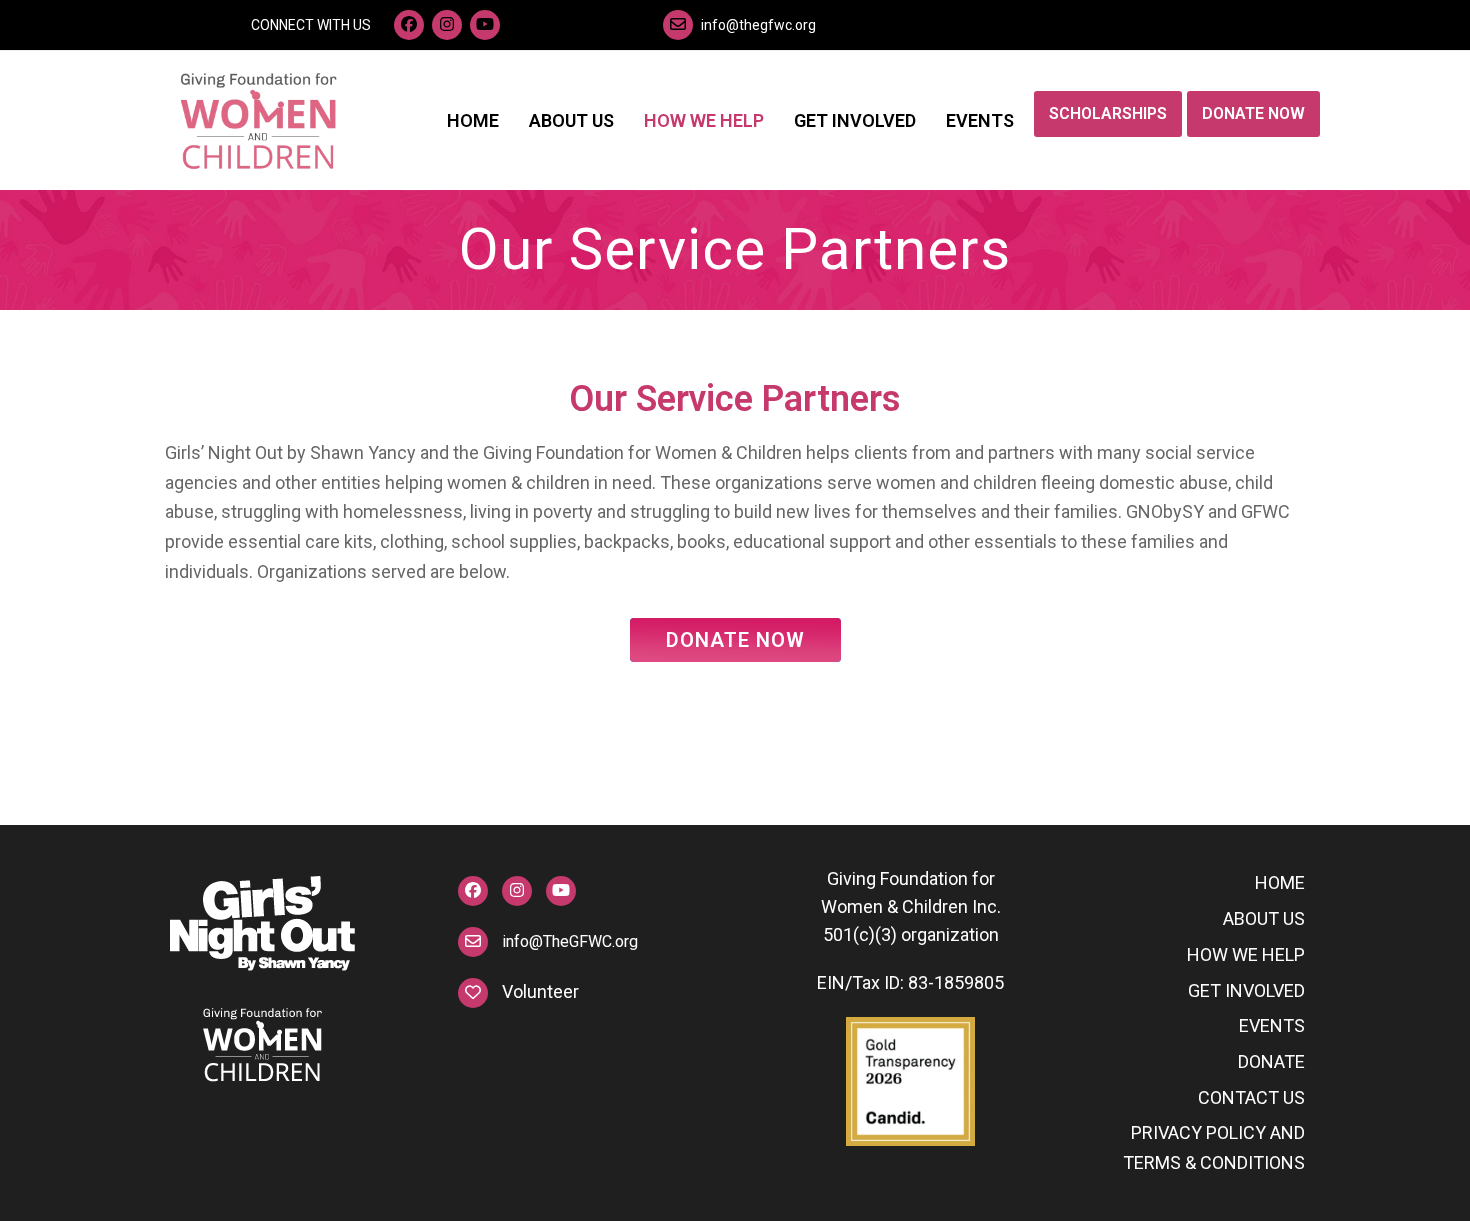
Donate (1271, 1061)
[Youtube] (485, 25)
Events (1272, 1025)
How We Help (1246, 954)
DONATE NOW (735, 640)
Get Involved (1246, 990)
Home (1280, 882)
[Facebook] (409, 25)
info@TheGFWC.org (517, 941)
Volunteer (540, 991)
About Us (1264, 918)
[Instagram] (447, 25)
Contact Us (1251, 1097)
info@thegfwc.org (758, 25)
